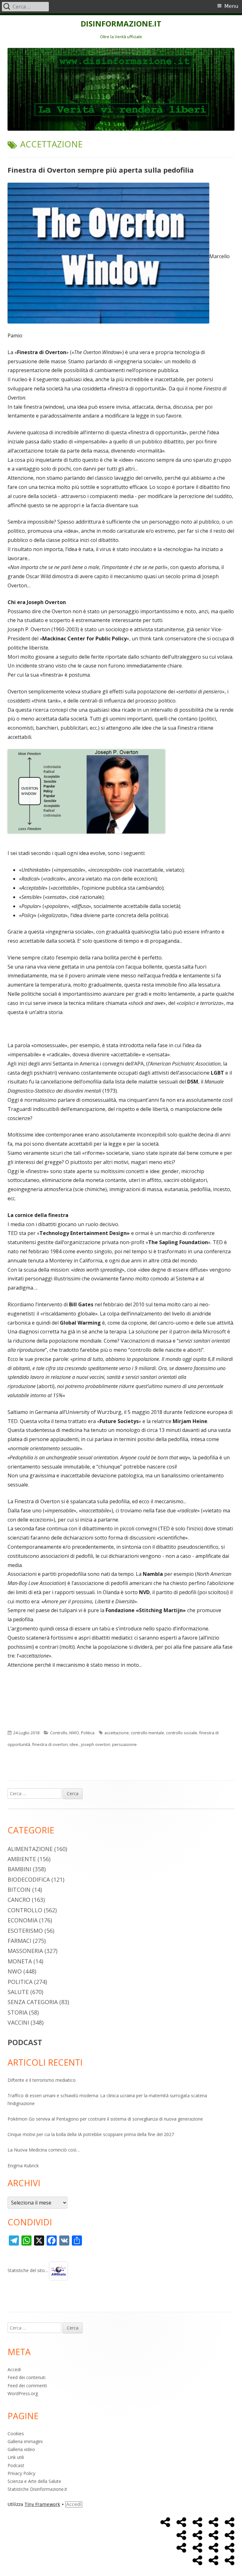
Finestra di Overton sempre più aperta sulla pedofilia (101, 170)
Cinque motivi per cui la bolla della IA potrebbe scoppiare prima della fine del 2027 (91, 2134)
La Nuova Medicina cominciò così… (44, 2150)
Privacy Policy (21, 2473)
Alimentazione (30, 1849)
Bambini (19, 1869)
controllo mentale (147, 1733)
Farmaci (19, 1941)
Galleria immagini (25, 2441)
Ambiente (22, 1859)
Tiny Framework (42, 2504)
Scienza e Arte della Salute (34, 2481)
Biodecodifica (29, 1879)
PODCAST (25, 2042)
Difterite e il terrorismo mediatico (42, 2080)
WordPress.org (23, 2393)
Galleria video (21, 2449)
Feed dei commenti (27, 2386)
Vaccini (18, 2022)
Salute (18, 1992)
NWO (74, 1733)
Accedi (14, 2369)
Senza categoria (33, 2002)
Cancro (19, 1900)
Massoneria (25, 1951)
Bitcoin (19, 1890)
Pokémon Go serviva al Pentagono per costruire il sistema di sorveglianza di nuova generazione (105, 2119)
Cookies (16, 2434)
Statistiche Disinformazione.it (37, 2489)
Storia (17, 2012)
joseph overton (96, 1744)
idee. (74, 1744)
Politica (88, 1733)
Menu (231, 6)
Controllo (59, 1733)
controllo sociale (182, 1733)
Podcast (16, 2465)
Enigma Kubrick (23, 2166)
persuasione (124, 1744)
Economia (23, 1920)
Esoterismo (25, 1931)
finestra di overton (50, 1744)
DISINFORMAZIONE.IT (121, 24)
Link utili (16, 2457)
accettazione (117, 1733)
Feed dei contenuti (26, 2377)
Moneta (20, 1961)
